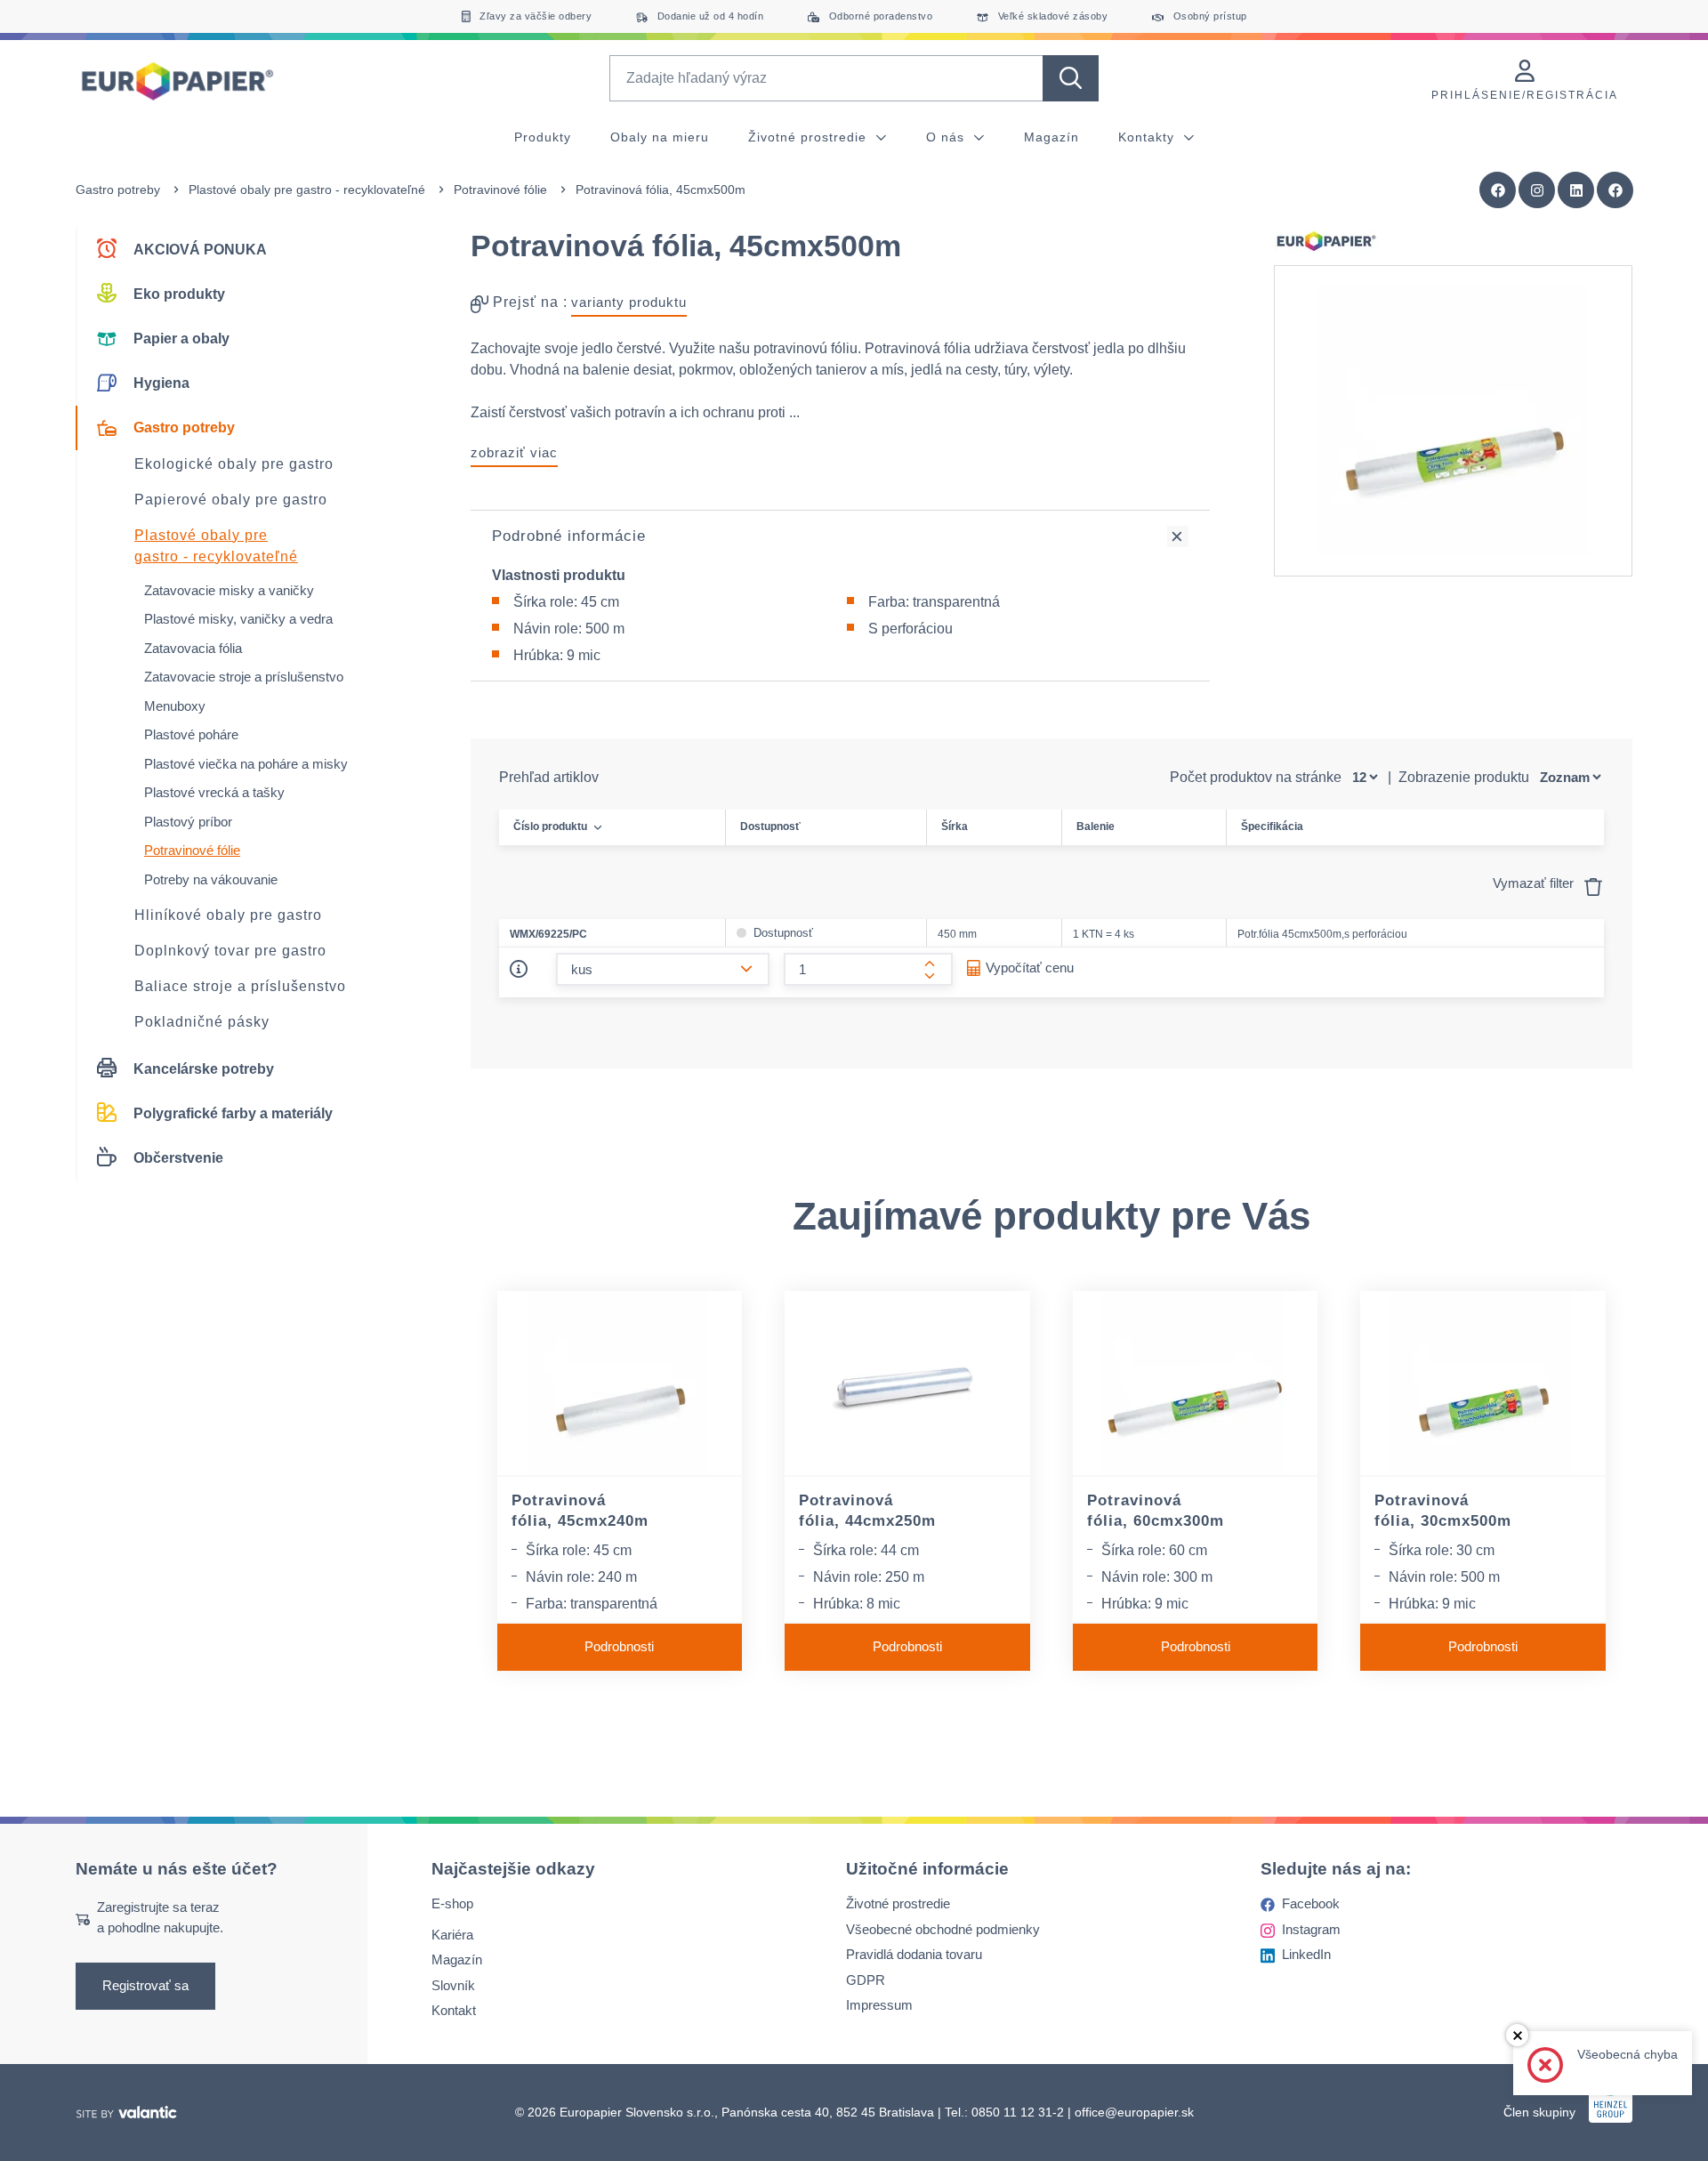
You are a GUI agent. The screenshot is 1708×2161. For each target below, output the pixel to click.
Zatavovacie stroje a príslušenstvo (244, 677)
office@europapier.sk (1134, 2112)
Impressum (879, 2005)
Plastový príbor (188, 822)
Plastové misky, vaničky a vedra (238, 619)
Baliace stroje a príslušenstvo (240, 986)
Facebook (1311, 1903)
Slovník (453, 1985)
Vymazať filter (1535, 883)
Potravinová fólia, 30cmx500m (1443, 1511)
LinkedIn (1306, 1954)
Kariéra (452, 1935)
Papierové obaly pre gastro (231, 500)
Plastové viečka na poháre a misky (246, 764)
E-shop (452, 1903)
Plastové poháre (191, 734)
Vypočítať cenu (1030, 968)
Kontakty (1148, 137)
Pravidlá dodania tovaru (914, 1954)
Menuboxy (175, 706)
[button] (1615, 190)
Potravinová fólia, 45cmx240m (580, 1511)
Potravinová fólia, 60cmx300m (1156, 1511)
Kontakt (454, 2010)
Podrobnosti (619, 1646)
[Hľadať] (1071, 78)
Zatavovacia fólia (193, 648)
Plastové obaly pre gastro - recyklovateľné (307, 189)
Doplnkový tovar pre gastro (230, 951)
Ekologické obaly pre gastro (234, 464)
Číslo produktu (550, 827)
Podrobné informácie (569, 536)
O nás (947, 137)
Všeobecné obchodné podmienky (943, 1929)
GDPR (866, 1980)
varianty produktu (629, 302)
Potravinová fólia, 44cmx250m (867, 1511)
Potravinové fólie (500, 189)
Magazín (1051, 137)
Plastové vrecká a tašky (214, 792)
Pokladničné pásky (202, 1022)
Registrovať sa (145, 1985)
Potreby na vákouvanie (211, 879)
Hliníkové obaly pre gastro (228, 915)
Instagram (1311, 1929)
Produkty (543, 137)
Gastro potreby (118, 189)
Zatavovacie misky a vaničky (229, 590)
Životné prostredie (810, 137)
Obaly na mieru (660, 137)
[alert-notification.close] (1517, 2035)
